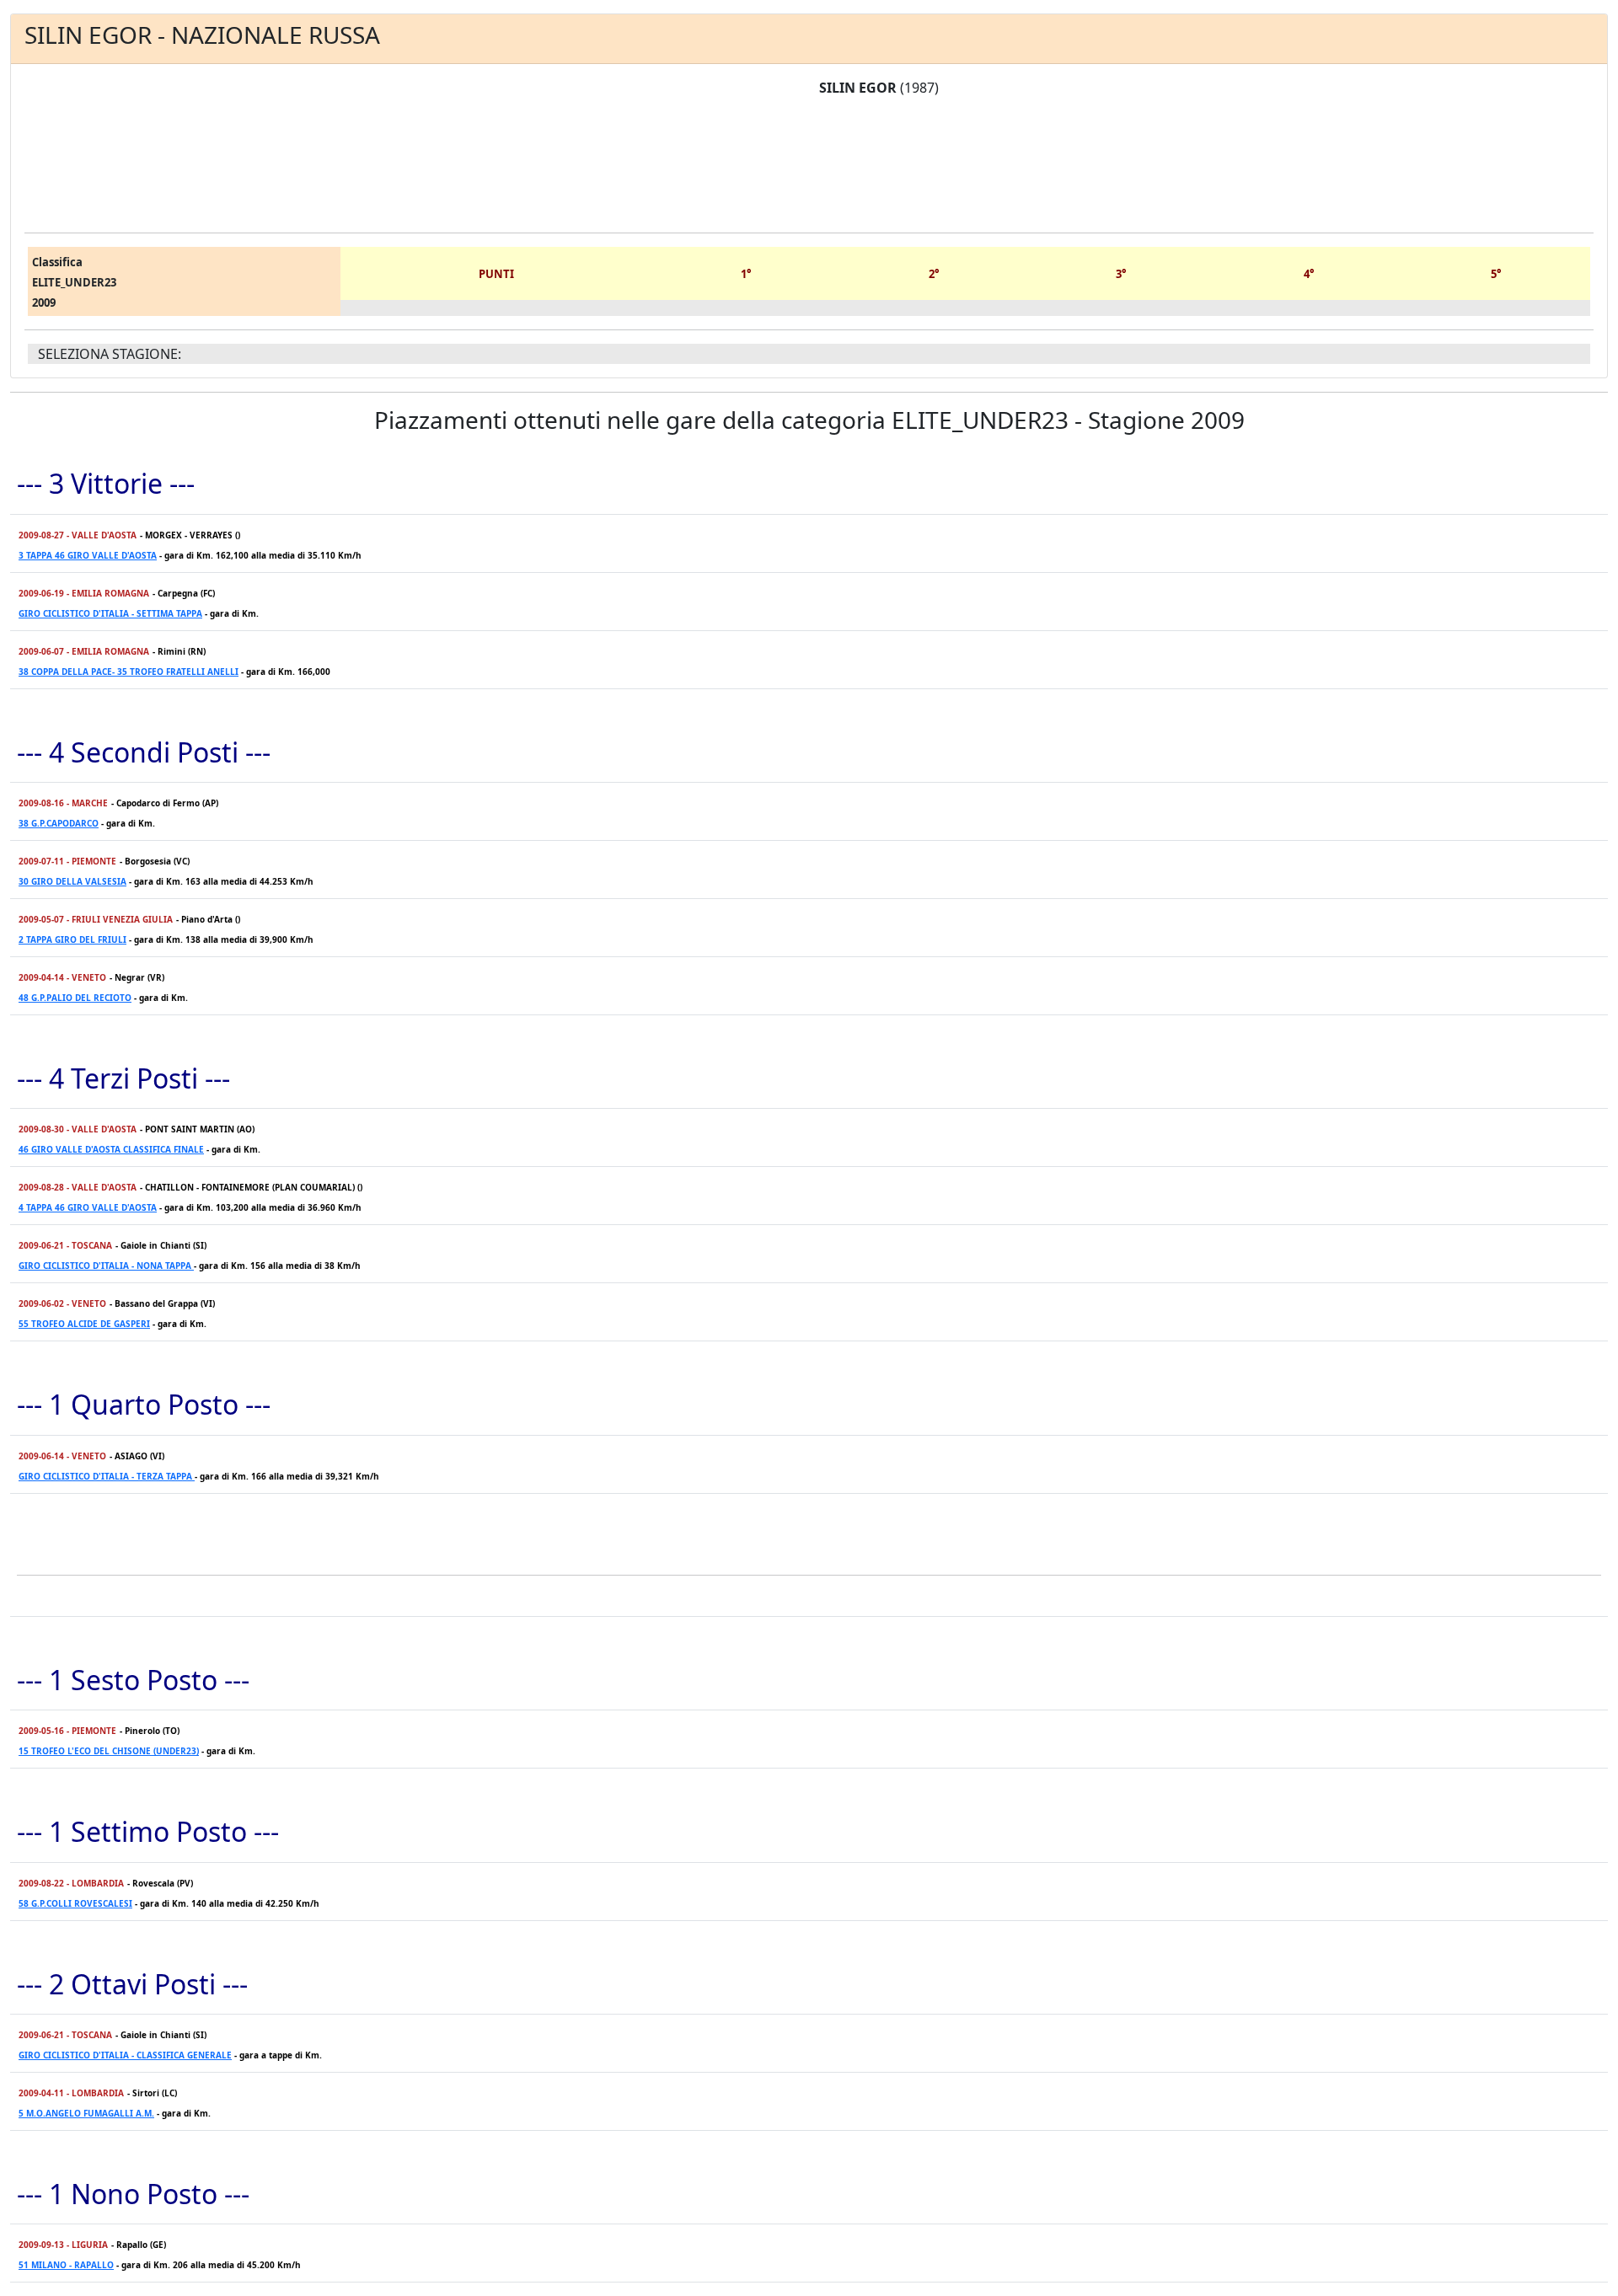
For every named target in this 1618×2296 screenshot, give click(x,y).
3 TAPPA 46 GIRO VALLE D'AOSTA (88, 555)
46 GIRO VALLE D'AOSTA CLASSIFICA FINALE (111, 1149)
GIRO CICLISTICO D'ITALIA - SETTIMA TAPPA (110, 613)
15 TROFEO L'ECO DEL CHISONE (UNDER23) (109, 1751)
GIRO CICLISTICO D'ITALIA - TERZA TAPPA (107, 1476)
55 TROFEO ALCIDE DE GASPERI (84, 1324)
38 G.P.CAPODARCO (59, 823)
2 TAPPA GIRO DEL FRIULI (72, 939)
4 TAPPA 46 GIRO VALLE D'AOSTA (88, 1207)
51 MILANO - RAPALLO (66, 2265)
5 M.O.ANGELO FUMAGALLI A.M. (86, 2113)
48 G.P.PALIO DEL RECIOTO (75, 998)
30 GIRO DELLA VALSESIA (72, 881)
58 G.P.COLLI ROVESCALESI (75, 1903)
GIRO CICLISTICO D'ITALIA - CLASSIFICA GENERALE (125, 2055)
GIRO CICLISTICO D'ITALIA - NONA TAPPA (106, 1266)
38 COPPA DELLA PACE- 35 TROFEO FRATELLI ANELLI (129, 672)
